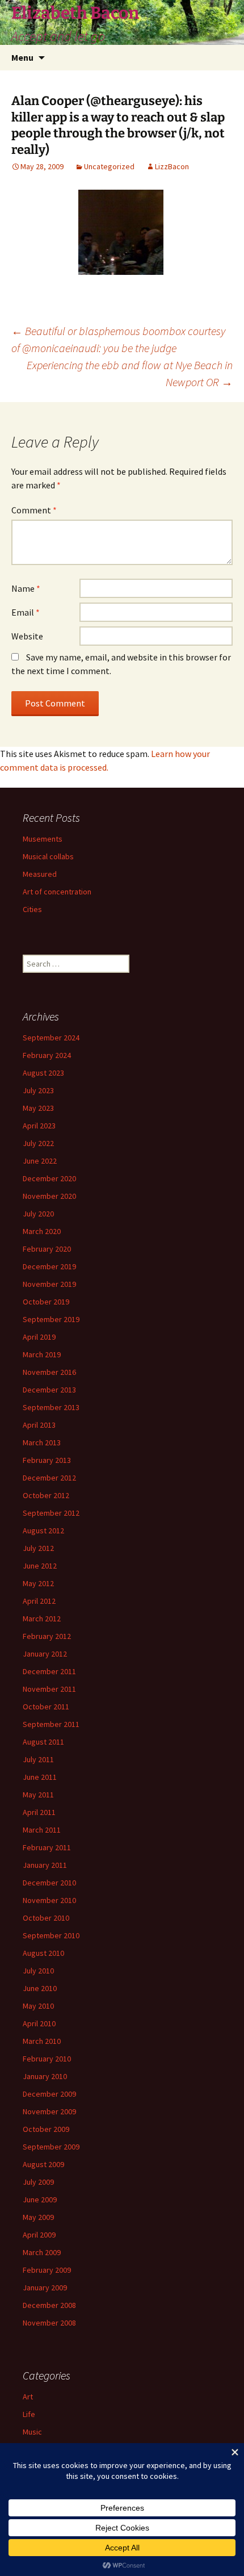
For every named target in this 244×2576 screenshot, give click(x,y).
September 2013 (51, 1407)
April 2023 (39, 1126)
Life (29, 2414)
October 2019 (46, 1302)
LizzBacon (172, 166)
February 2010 (47, 2059)
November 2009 (49, 2111)
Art (28, 2397)
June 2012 (40, 1566)
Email (26, 612)
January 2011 (45, 1865)
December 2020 (49, 1178)
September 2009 (51, 2147)
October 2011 (46, 1707)
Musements (43, 839)
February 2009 (47, 2270)
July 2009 (38, 2182)
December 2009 (49, 2094)
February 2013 (47, 1460)
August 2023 (43, 1073)
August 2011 (43, 1742)
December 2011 (49, 1671)
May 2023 (38, 1108)
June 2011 (40, 1777)
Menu (22, 57)
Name (26, 588)
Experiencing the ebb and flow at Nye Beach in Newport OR (130, 373)
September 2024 (51, 1038)
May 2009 (38, 2217)
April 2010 (39, 2023)
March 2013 (42, 1442)
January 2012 (45, 1654)
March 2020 (42, 1231)
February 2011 (47, 1847)
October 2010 (46, 1918)
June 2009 (40, 2199)
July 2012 (38, 1548)
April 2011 (39, 1812)
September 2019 (51, 1319)
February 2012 (47, 1636)
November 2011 (49, 1689)
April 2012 (39, 1601)
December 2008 (49, 2305)
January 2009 (45, 2288)
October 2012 (46, 1495)
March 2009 (42, 2252)
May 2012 (38, 1583)
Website (27, 636)
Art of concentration (57, 892)
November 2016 (49, 1372)
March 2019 (42, 1354)
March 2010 (42, 2041)
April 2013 (39, 1425)
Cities (32, 909)
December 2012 (49, 1478)
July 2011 (38, 1759)
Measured (40, 874)
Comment (34, 510)
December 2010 (49, 1883)
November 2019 (49, 1284)
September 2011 (51, 1724)
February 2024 (47, 1055)
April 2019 (39, 1337)
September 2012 (51, 1513)
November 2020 (49, 1196)
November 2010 (49, 1900)
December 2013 (49, 1390)
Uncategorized (109, 166)
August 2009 (43, 2164)
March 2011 (42, 1830)
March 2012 (42, 1619)
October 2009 (46, 2129)
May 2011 (38, 1795)
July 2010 (38, 1971)
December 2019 (49, 1266)
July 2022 (38, 1143)
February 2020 (47, 1249)
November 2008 (49, 2323)
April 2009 (39, 2235)
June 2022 (40, 1161)
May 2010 (38, 2006)
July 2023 (38, 1090)
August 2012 (43, 1530)
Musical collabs (48, 856)
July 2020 (38, 1214)
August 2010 (43, 1953)
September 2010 (51, 1935)
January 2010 (45, 2076)
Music (32, 2432)
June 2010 (40, 1988)
